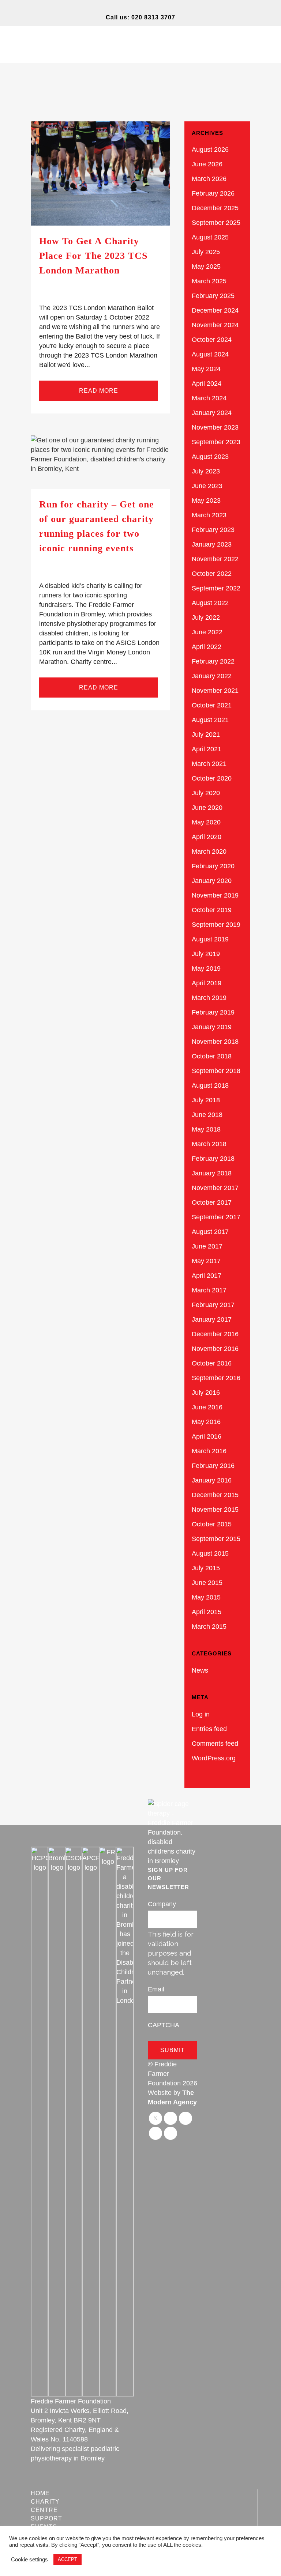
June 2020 (207, 808)
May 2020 (206, 822)
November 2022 (215, 559)
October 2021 (212, 705)
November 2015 (215, 1510)
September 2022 (216, 588)
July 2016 (206, 1393)
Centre (44, 2510)
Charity (45, 2502)
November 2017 (215, 1188)
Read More (99, 391)
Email (156, 1989)
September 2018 (216, 1071)
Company (162, 1904)
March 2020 (209, 851)
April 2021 (207, 749)
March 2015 (209, 1627)
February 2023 (213, 530)
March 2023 (209, 515)
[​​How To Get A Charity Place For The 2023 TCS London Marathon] (100, 173)
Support (46, 2518)
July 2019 (206, 954)
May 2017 (206, 1261)
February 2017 (213, 1305)
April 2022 (207, 647)
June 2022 (207, 632)
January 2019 (212, 1027)
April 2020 (207, 837)
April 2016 (207, 1436)
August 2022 (210, 603)
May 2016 (206, 1422)
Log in (201, 1714)
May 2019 (206, 968)
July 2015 (206, 1568)
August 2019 (210, 939)
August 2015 (210, 1553)
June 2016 (207, 1407)
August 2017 (210, 1232)
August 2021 (210, 720)
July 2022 (206, 617)
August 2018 (210, 1085)
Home (40, 2493)
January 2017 (212, 1319)
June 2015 (207, 1583)
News (200, 1670)
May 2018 (206, 1129)
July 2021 (206, 734)
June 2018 (207, 1115)
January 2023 (212, 544)
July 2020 (206, 793)
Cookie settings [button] (29, 2560)
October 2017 (212, 1202)
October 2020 (212, 778)
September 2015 (216, 1539)
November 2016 (215, 1349)
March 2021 (209, 764)
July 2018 (206, 1100)
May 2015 (206, 1597)
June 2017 (207, 1246)
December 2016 (215, 1334)
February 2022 (213, 661)
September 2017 (216, 1217)
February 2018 (213, 1159)
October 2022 (212, 574)
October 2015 (212, 1524)
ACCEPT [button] (68, 2559)
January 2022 (212, 676)
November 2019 (215, 895)
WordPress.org (214, 1758)
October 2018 (212, 1056)
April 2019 (207, 983)
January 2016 (212, 1480)
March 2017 (209, 1290)
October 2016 (212, 1363)
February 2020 (213, 866)
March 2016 (209, 1451)
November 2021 (215, 691)
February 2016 (213, 1466)
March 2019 (209, 998)
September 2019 (216, 925)
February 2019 (213, 1012)
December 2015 (215, 1495)
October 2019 (212, 910)
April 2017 (207, 1276)
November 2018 (215, 1042)
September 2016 (216, 1378)
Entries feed (209, 1729)
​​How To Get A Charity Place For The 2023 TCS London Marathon (93, 256)
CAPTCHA (164, 2025)
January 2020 (212, 881)
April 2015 (207, 1612)
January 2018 (212, 1173)
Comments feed (215, 1744)
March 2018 (209, 1144)
